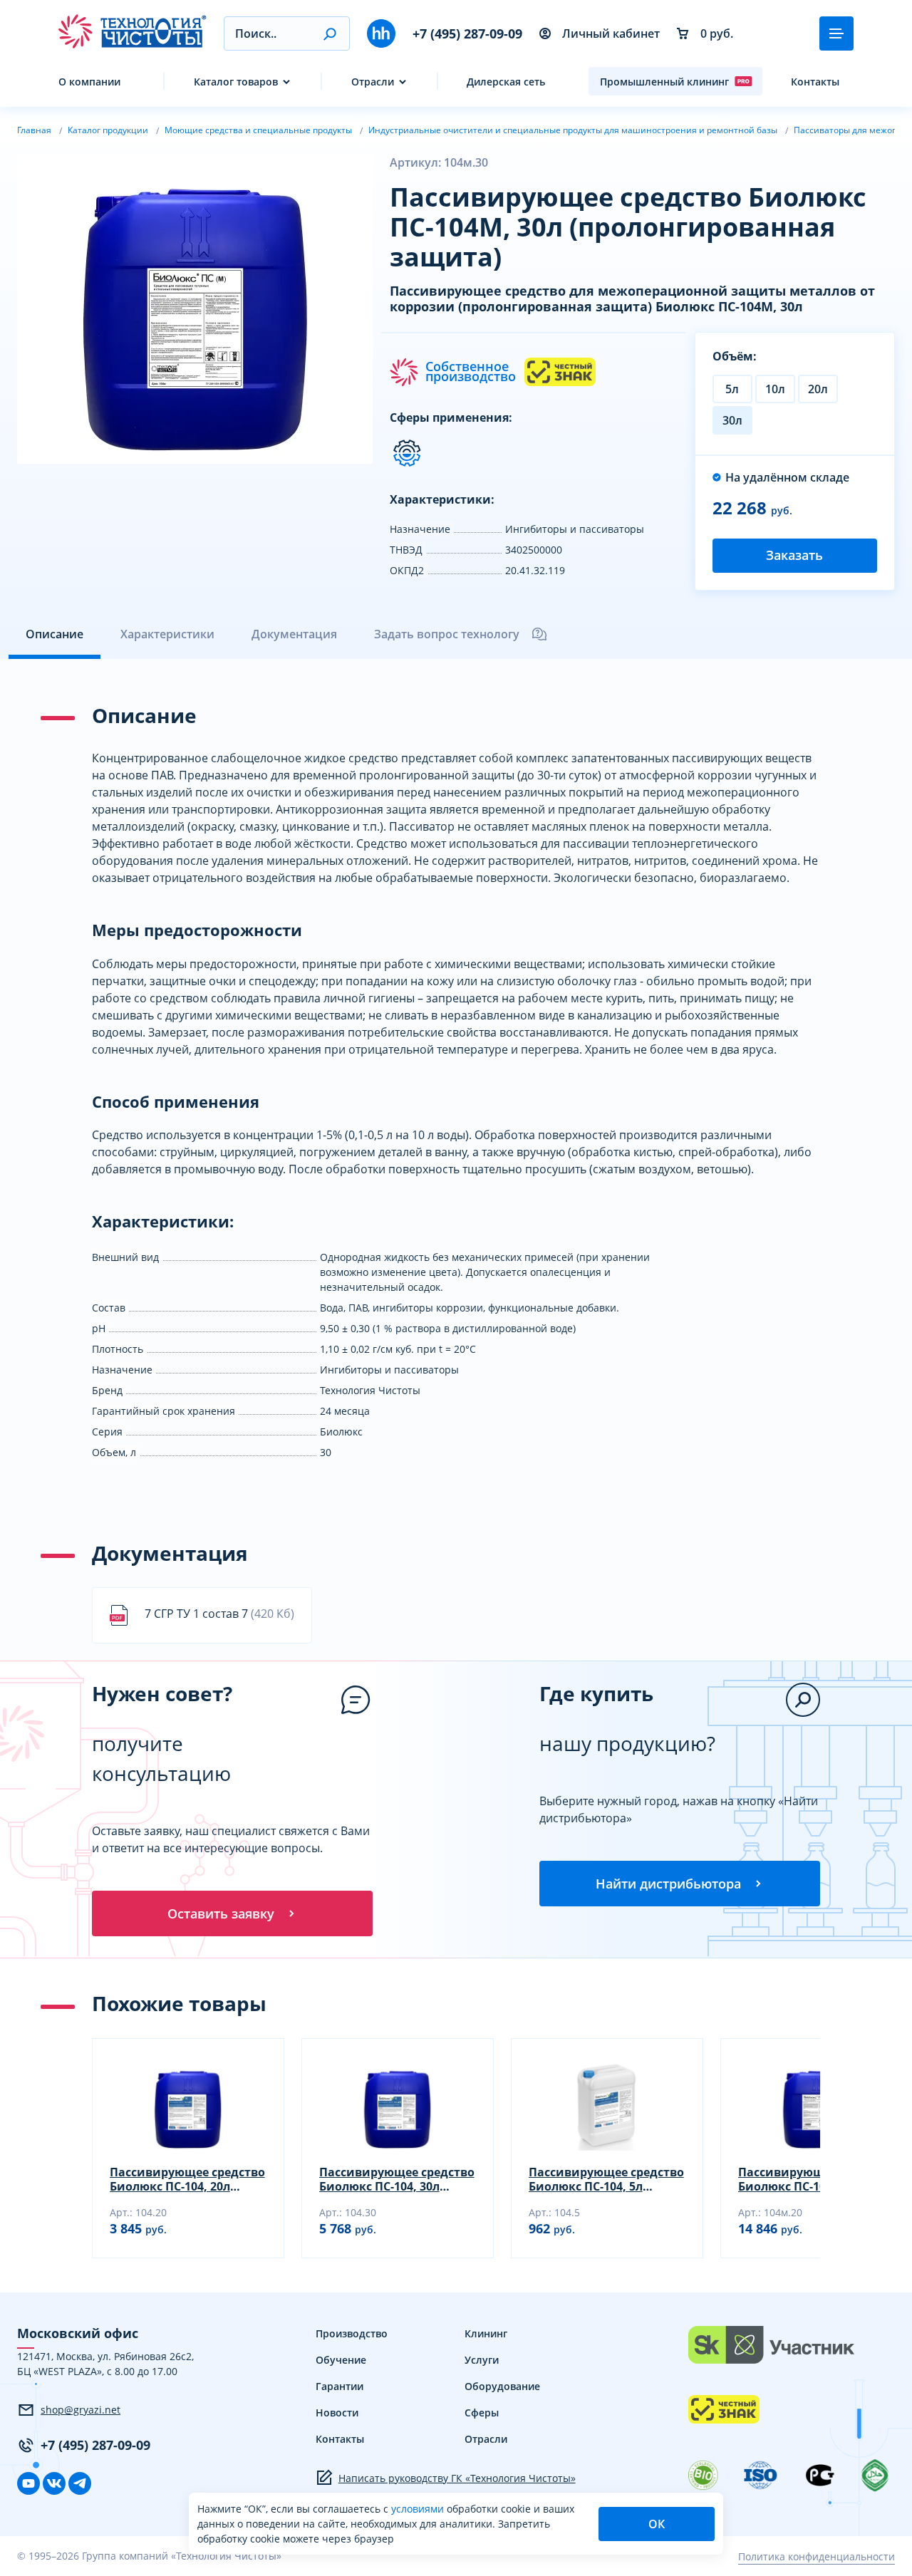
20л (818, 389)
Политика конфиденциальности (817, 2556)
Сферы (482, 2413)
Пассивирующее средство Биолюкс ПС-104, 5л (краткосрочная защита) (606, 2179)
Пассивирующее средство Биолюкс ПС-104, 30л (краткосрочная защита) (397, 2179)
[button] (330, 33)
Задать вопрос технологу (447, 634)
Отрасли (373, 82)
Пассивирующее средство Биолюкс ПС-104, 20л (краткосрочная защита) (187, 2179)
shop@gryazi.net (81, 2410)
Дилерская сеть (506, 82)
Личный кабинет (611, 33)
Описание (55, 634)
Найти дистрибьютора (668, 1884)
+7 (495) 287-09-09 (467, 33)
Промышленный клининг (664, 82)
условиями (419, 2509)
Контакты (815, 82)
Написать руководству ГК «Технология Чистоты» (457, 2478)
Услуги (482, 2360)
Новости (337, 2413)
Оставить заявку (221, 1913)
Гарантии (340, 2386)
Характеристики (167, 634)
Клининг (486, 2333)
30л (732, 420)
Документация (294, 634)
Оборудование (502, 2386)
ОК (657, 2524)
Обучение (341, 2360)
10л (775, 389)
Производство (352, 2333)
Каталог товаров (236, 82)
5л (732, 389)
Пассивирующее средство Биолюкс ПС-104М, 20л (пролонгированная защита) (816, 2179)
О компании (89, 82)
